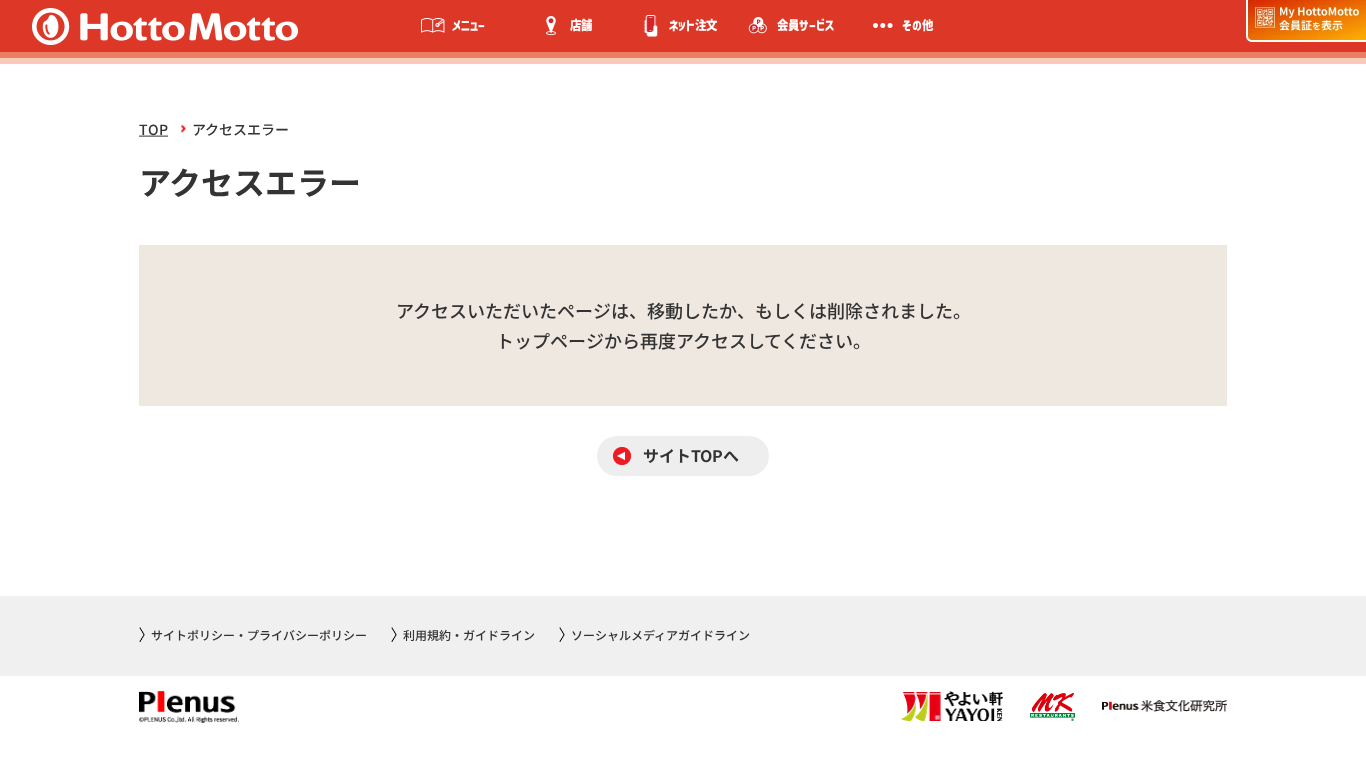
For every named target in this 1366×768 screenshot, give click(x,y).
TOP (153, 129)
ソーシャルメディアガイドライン (660, 634)
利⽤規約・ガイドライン (469, 634)
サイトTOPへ (691, 455)
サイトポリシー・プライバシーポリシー (259, 634)
